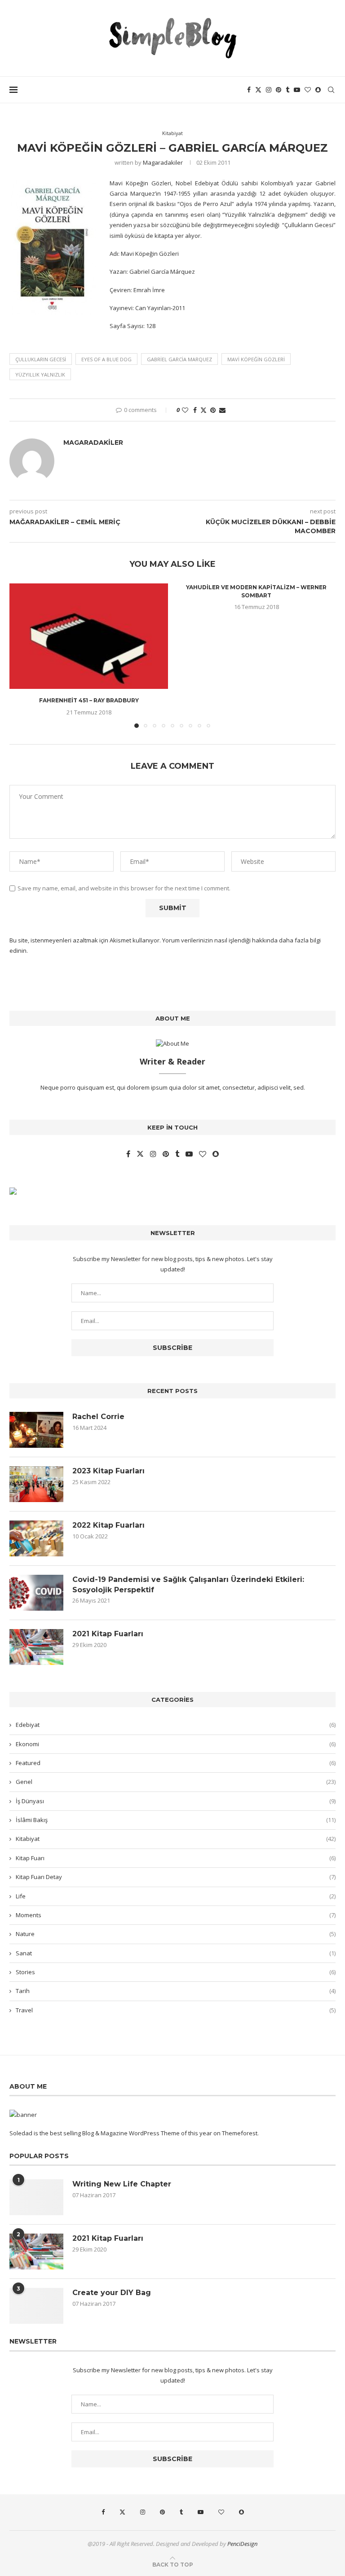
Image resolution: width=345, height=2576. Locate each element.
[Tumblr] (287, 90)
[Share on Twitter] (203, 410)
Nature (176, 1934)
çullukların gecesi (41, 359)
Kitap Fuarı (176, 1858)
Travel (176, 2010)
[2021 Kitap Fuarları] (36, 1647)
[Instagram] (269, 90)
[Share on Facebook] (195, 410)
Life (176, 1896)
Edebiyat (176, 1725)
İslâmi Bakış (176, 1820)
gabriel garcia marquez (179, 359)
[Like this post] (185, 410)
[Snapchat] (318, 90)
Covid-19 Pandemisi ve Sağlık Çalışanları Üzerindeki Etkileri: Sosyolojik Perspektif (188, 1584)
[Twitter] (258, 90)
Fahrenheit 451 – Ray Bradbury (89, 700)
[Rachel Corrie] (36, 1430)
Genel (176, 1782)
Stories (176, 1972)
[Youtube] (297, 90)
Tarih (176, 1991)
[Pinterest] (279, 90)
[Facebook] (249, 90)
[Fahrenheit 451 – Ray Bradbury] (89, 636)
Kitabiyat (176, 1839)
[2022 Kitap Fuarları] (36, 1538)
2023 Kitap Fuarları (108, 1471)
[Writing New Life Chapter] (36, 2197)
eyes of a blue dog (106, 359)
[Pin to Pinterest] (213, 410)
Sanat (176, 1953)
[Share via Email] (222, 410)
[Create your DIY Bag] (36, 2306)
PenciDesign (242, 2544)
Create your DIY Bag (112, 2293)
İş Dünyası (176, 1801)
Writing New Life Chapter (122, 2184)
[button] (22, 655)
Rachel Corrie (98, 1417)
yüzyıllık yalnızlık (40, 375)
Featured (176, 1763)
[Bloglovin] (308, 90)
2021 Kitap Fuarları (108, 1634)
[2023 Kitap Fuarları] (36, 1484)
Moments (176, 1915)
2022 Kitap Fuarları (108, 1525)
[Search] (331, 90)
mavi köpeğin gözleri (256, 359)
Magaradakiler (163, 162)
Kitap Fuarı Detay (176, 1877)
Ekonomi (176, 1744)
